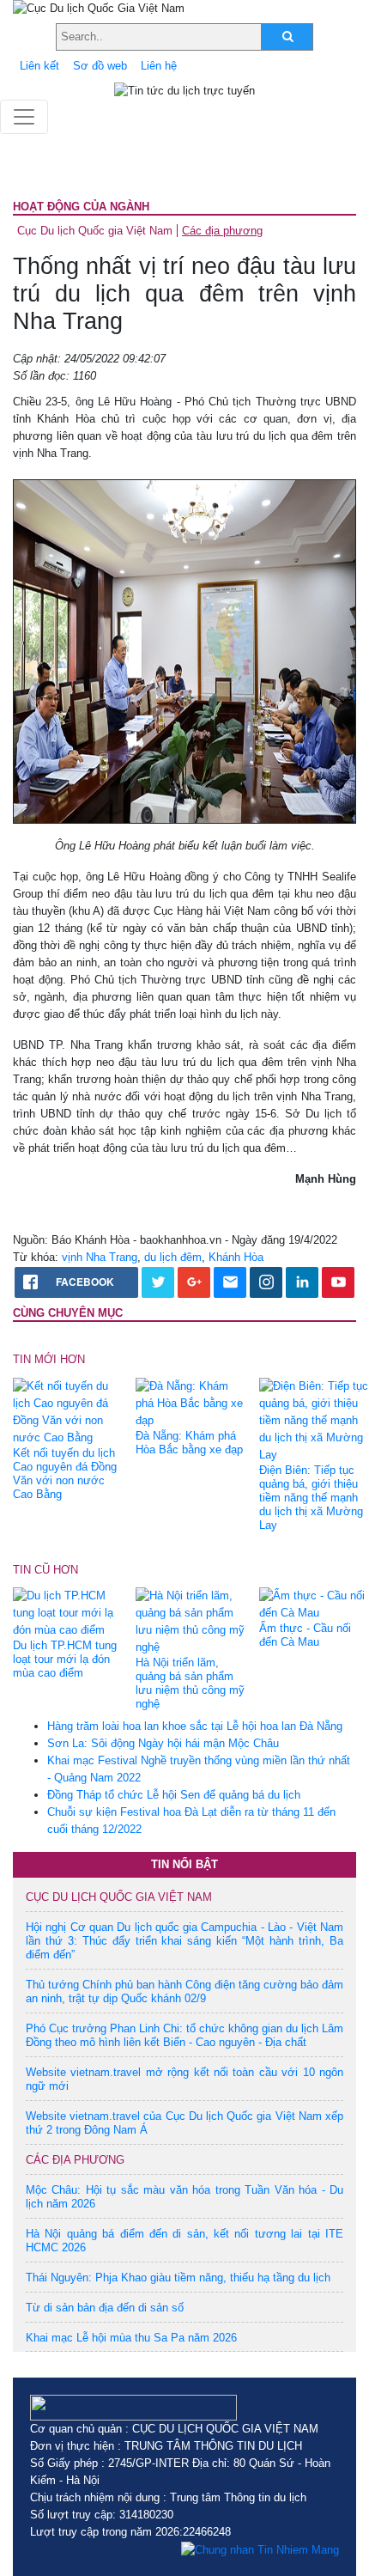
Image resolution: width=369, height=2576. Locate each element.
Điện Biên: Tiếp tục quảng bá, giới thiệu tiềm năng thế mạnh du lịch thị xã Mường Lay (311, 1498)
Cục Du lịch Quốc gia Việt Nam (95, 231)
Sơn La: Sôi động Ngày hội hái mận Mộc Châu (163, 1743)
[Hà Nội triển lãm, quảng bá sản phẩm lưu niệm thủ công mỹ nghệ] (191, 1621)
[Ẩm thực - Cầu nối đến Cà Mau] (314, 1604)
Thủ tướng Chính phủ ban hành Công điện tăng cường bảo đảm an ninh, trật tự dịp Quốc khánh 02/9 (184, 1991)
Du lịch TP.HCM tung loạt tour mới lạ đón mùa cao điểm (65, 1659)
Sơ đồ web (100, 66)
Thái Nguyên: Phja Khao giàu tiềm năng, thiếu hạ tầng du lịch (178, 2278)
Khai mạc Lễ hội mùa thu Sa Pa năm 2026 (131, 2338)
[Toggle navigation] (24, 117)
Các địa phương (222, 231)
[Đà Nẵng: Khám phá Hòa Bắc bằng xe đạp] (191, 1402)
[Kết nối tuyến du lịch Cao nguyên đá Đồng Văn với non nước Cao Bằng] (68, 1411)
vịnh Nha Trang (100, 1257)
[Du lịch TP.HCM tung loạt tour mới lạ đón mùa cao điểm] (68, 1613)
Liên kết (39, 66)
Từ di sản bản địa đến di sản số (105, 2308)
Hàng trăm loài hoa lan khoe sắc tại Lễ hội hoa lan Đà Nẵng (195, 1726)
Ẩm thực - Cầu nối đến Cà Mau (305, 1635)
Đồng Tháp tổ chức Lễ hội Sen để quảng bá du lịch (174, 1795)
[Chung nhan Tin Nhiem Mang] (260, 2549)
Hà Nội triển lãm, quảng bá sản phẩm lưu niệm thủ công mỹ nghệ (190, 1683)
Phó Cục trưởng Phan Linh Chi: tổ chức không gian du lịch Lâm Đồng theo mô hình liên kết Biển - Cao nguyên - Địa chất (184, 2035)
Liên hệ (159, 66)
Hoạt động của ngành (81, 207)
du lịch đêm (173, 1257)
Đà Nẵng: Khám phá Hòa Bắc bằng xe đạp (189, 1443)
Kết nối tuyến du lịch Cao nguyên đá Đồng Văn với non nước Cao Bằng (65, 1474)
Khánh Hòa (236, 1257)
